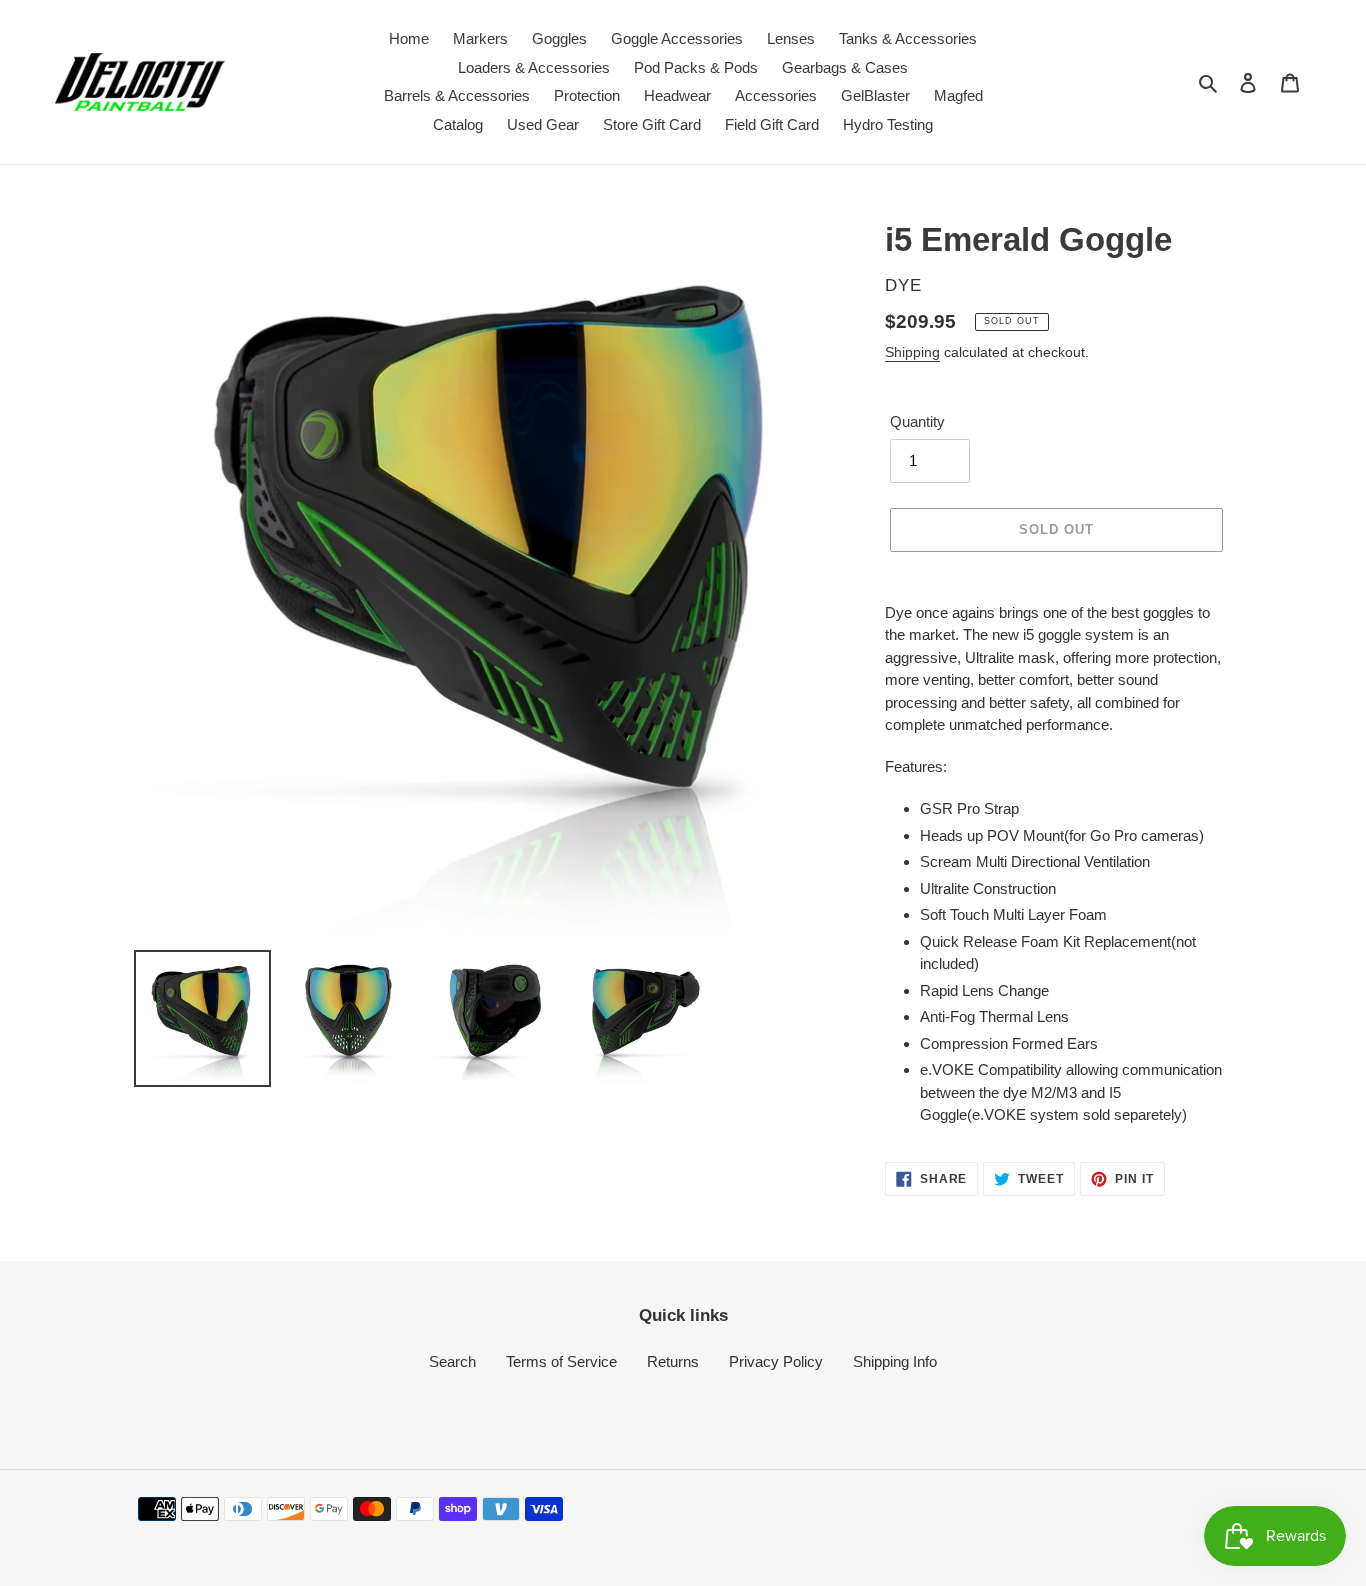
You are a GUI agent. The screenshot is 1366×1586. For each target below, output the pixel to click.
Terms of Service (561, 1361)
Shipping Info (895, 1361)
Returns (673, 1361)
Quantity (917, 421)
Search (452, 1361)
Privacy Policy (776, 1361)
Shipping (912, 352)
